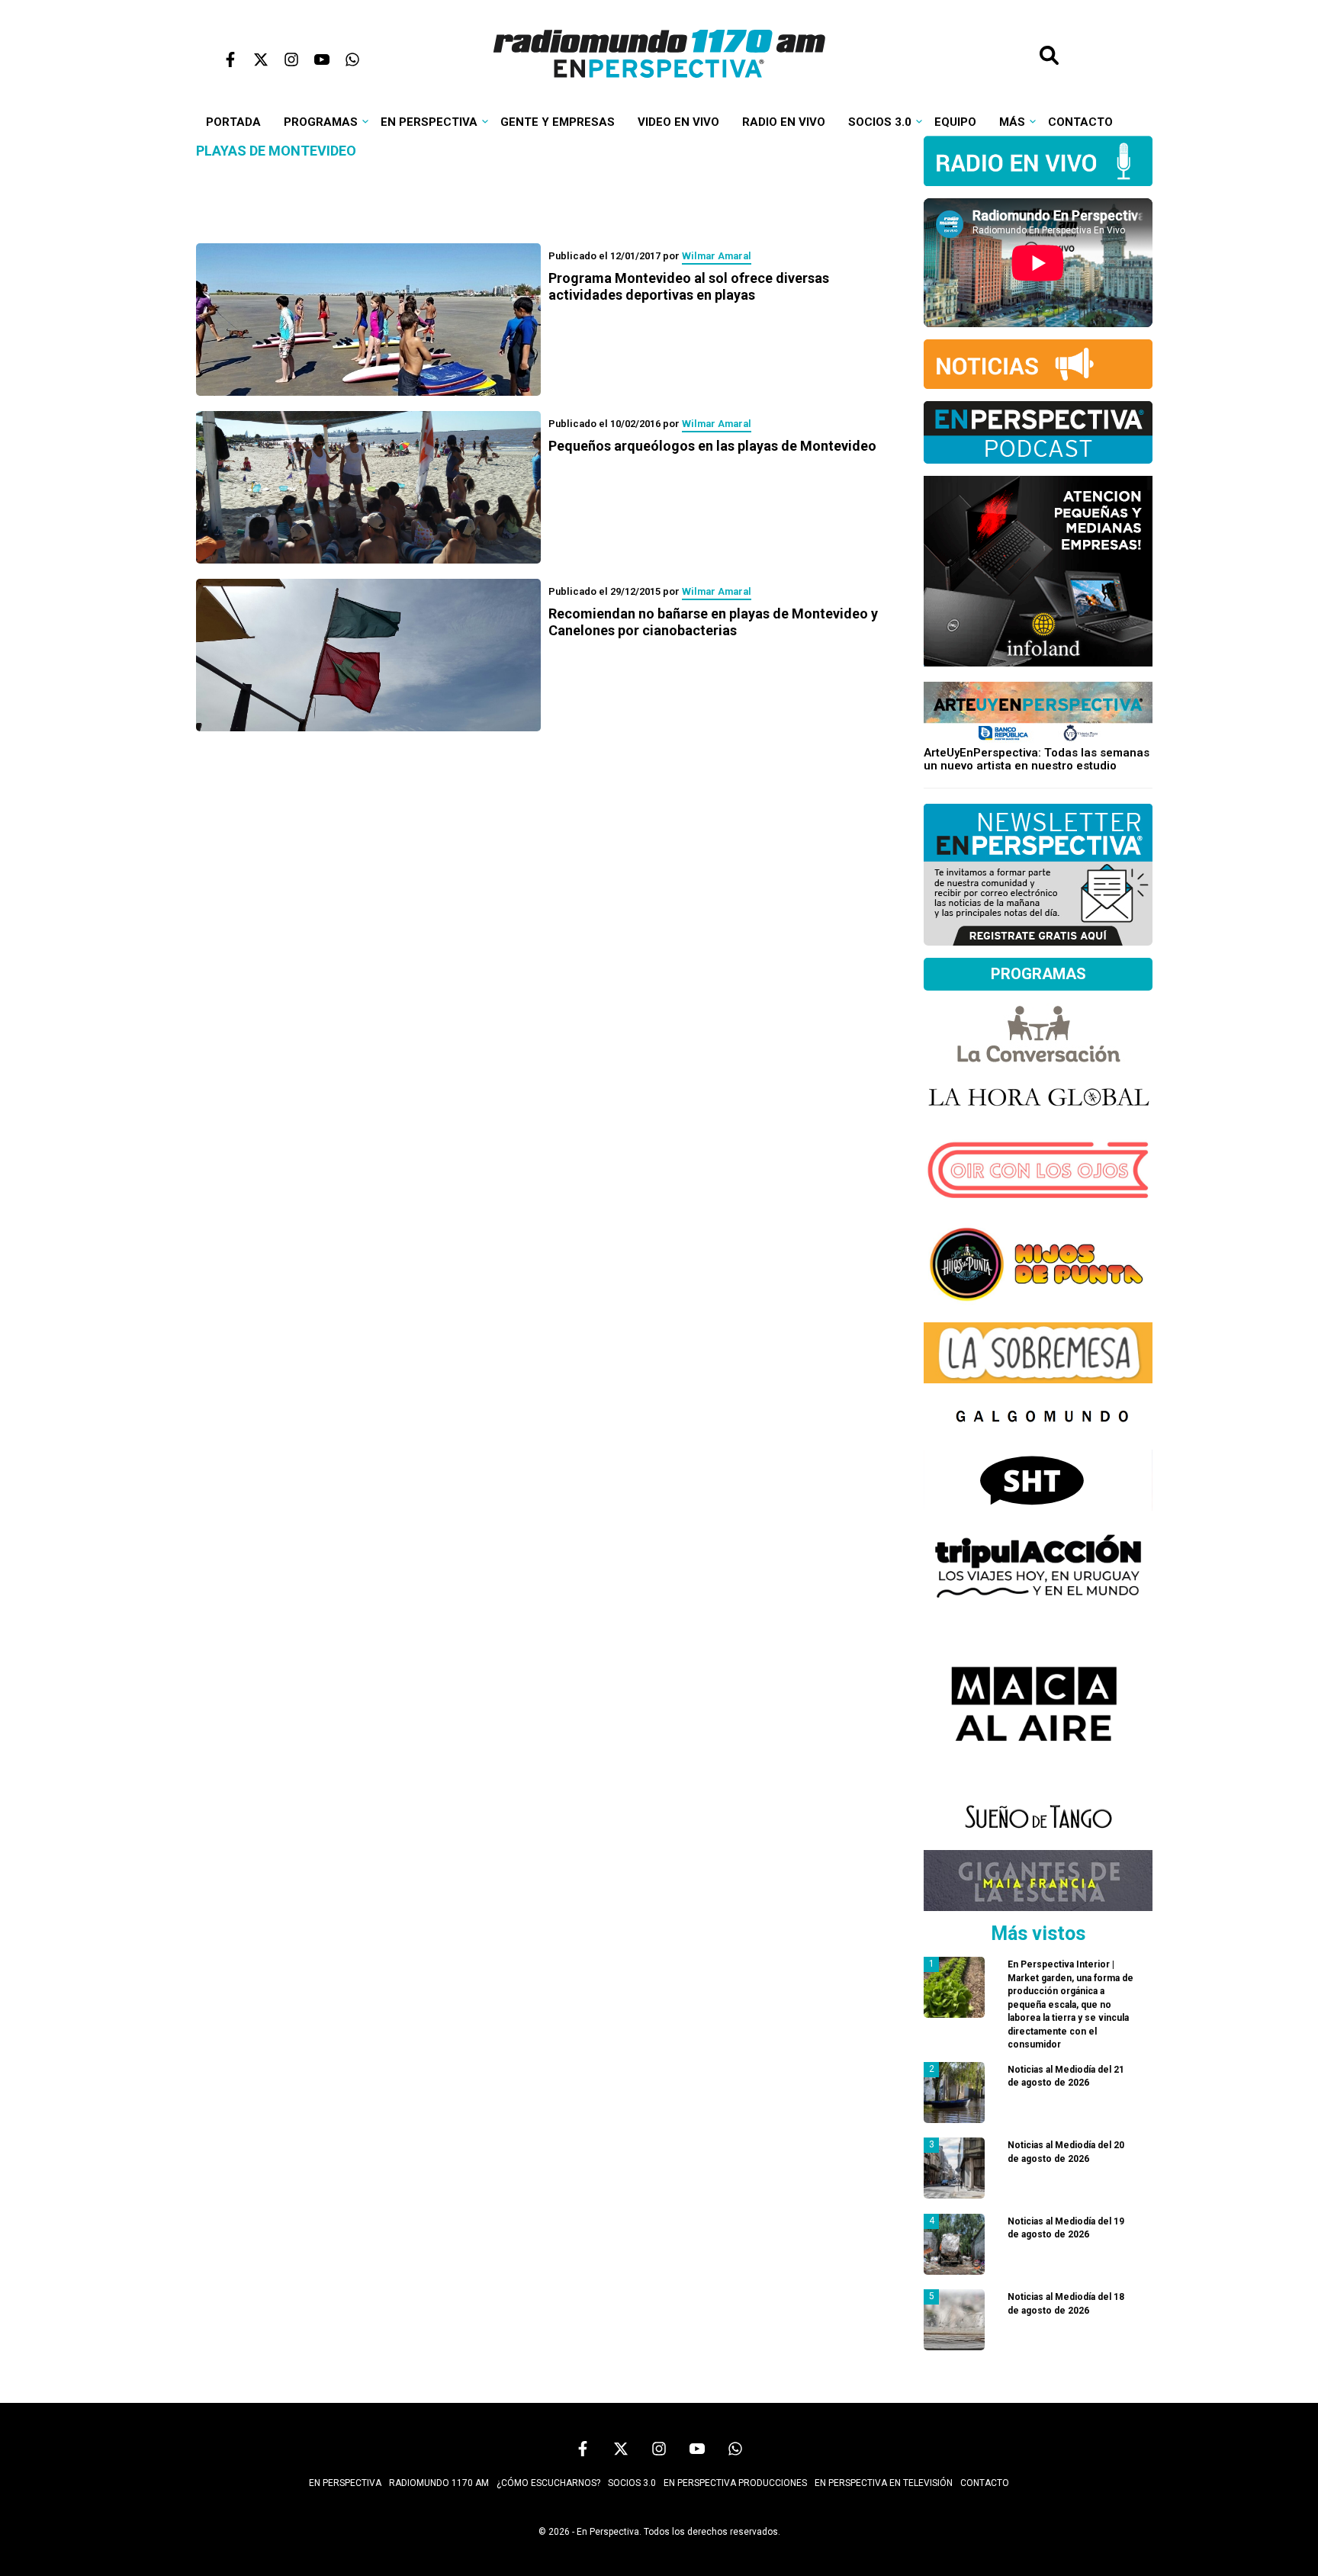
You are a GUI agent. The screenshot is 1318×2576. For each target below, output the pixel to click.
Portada (233, 122)
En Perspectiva (429, 122)
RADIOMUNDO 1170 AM (439, 2483)
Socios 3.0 (880, 122)
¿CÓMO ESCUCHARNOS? (548, 2483)
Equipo (955, 122)
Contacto (1080, 122)
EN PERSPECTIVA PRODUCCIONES (735, 2483)
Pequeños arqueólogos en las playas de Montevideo (712, 446)
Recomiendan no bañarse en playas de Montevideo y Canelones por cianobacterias (713, 622)
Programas (321, 122)
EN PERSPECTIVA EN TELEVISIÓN (884, 2483)
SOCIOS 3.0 (632, 2483)
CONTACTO (985, 2483)
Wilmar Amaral (717, 256)
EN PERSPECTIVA (345, 2483)
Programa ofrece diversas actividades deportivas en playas (689, 286)
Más (1012, 122)
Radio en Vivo (784, 122)
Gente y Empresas (558, 122)
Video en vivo (678, 122)
